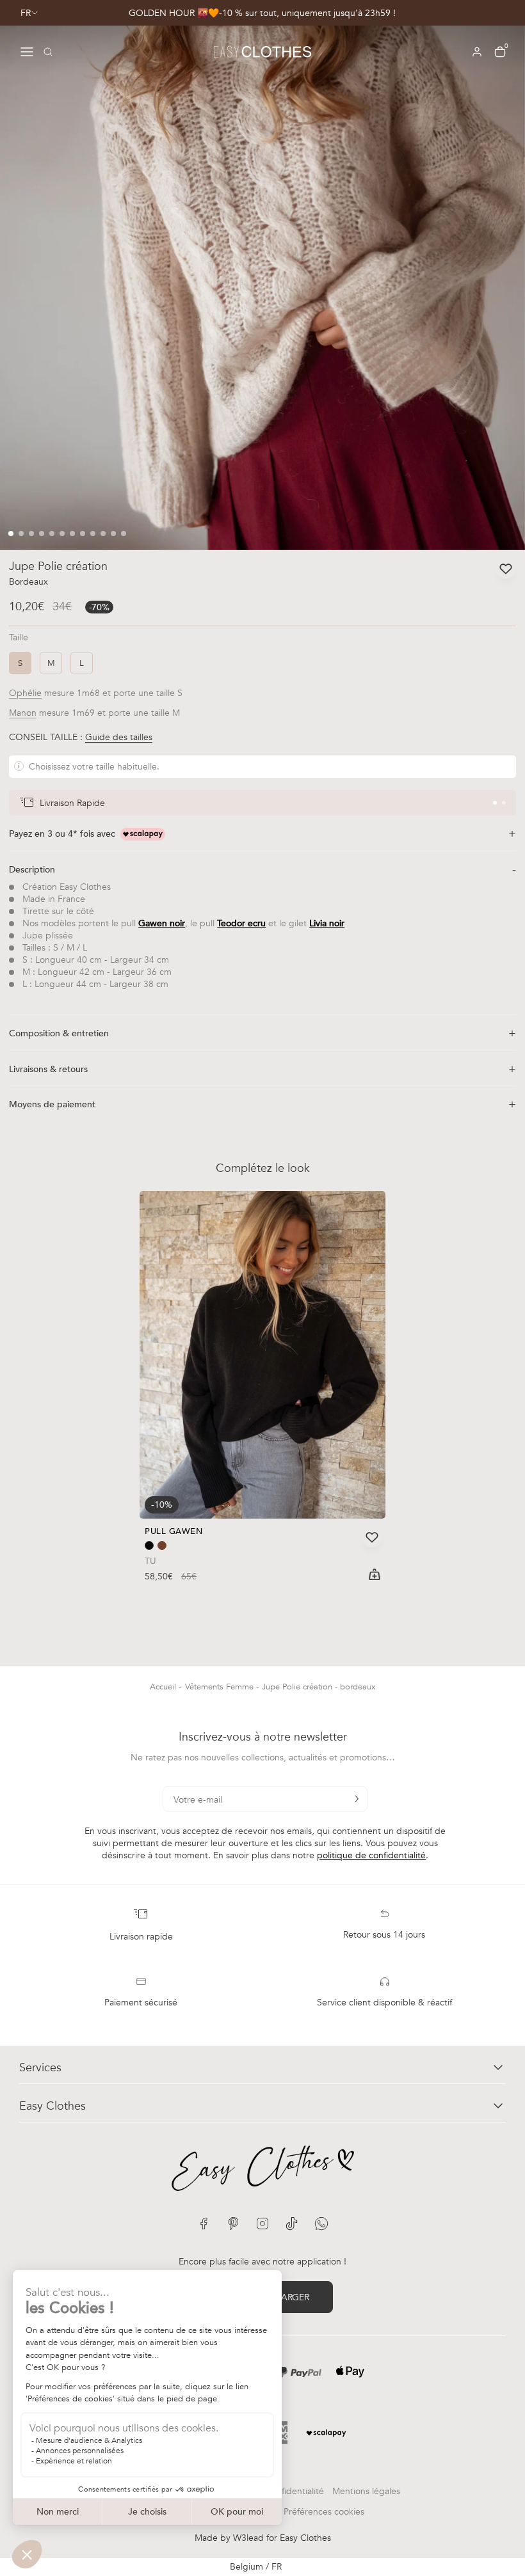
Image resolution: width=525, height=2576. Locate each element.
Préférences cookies (324, 2512)
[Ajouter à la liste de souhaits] (506, 569)
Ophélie (25, 693)
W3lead (248, 2538)
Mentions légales (366, 2491)
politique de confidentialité (371, 1855)
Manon (23, 713)
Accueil (164, 1687)
